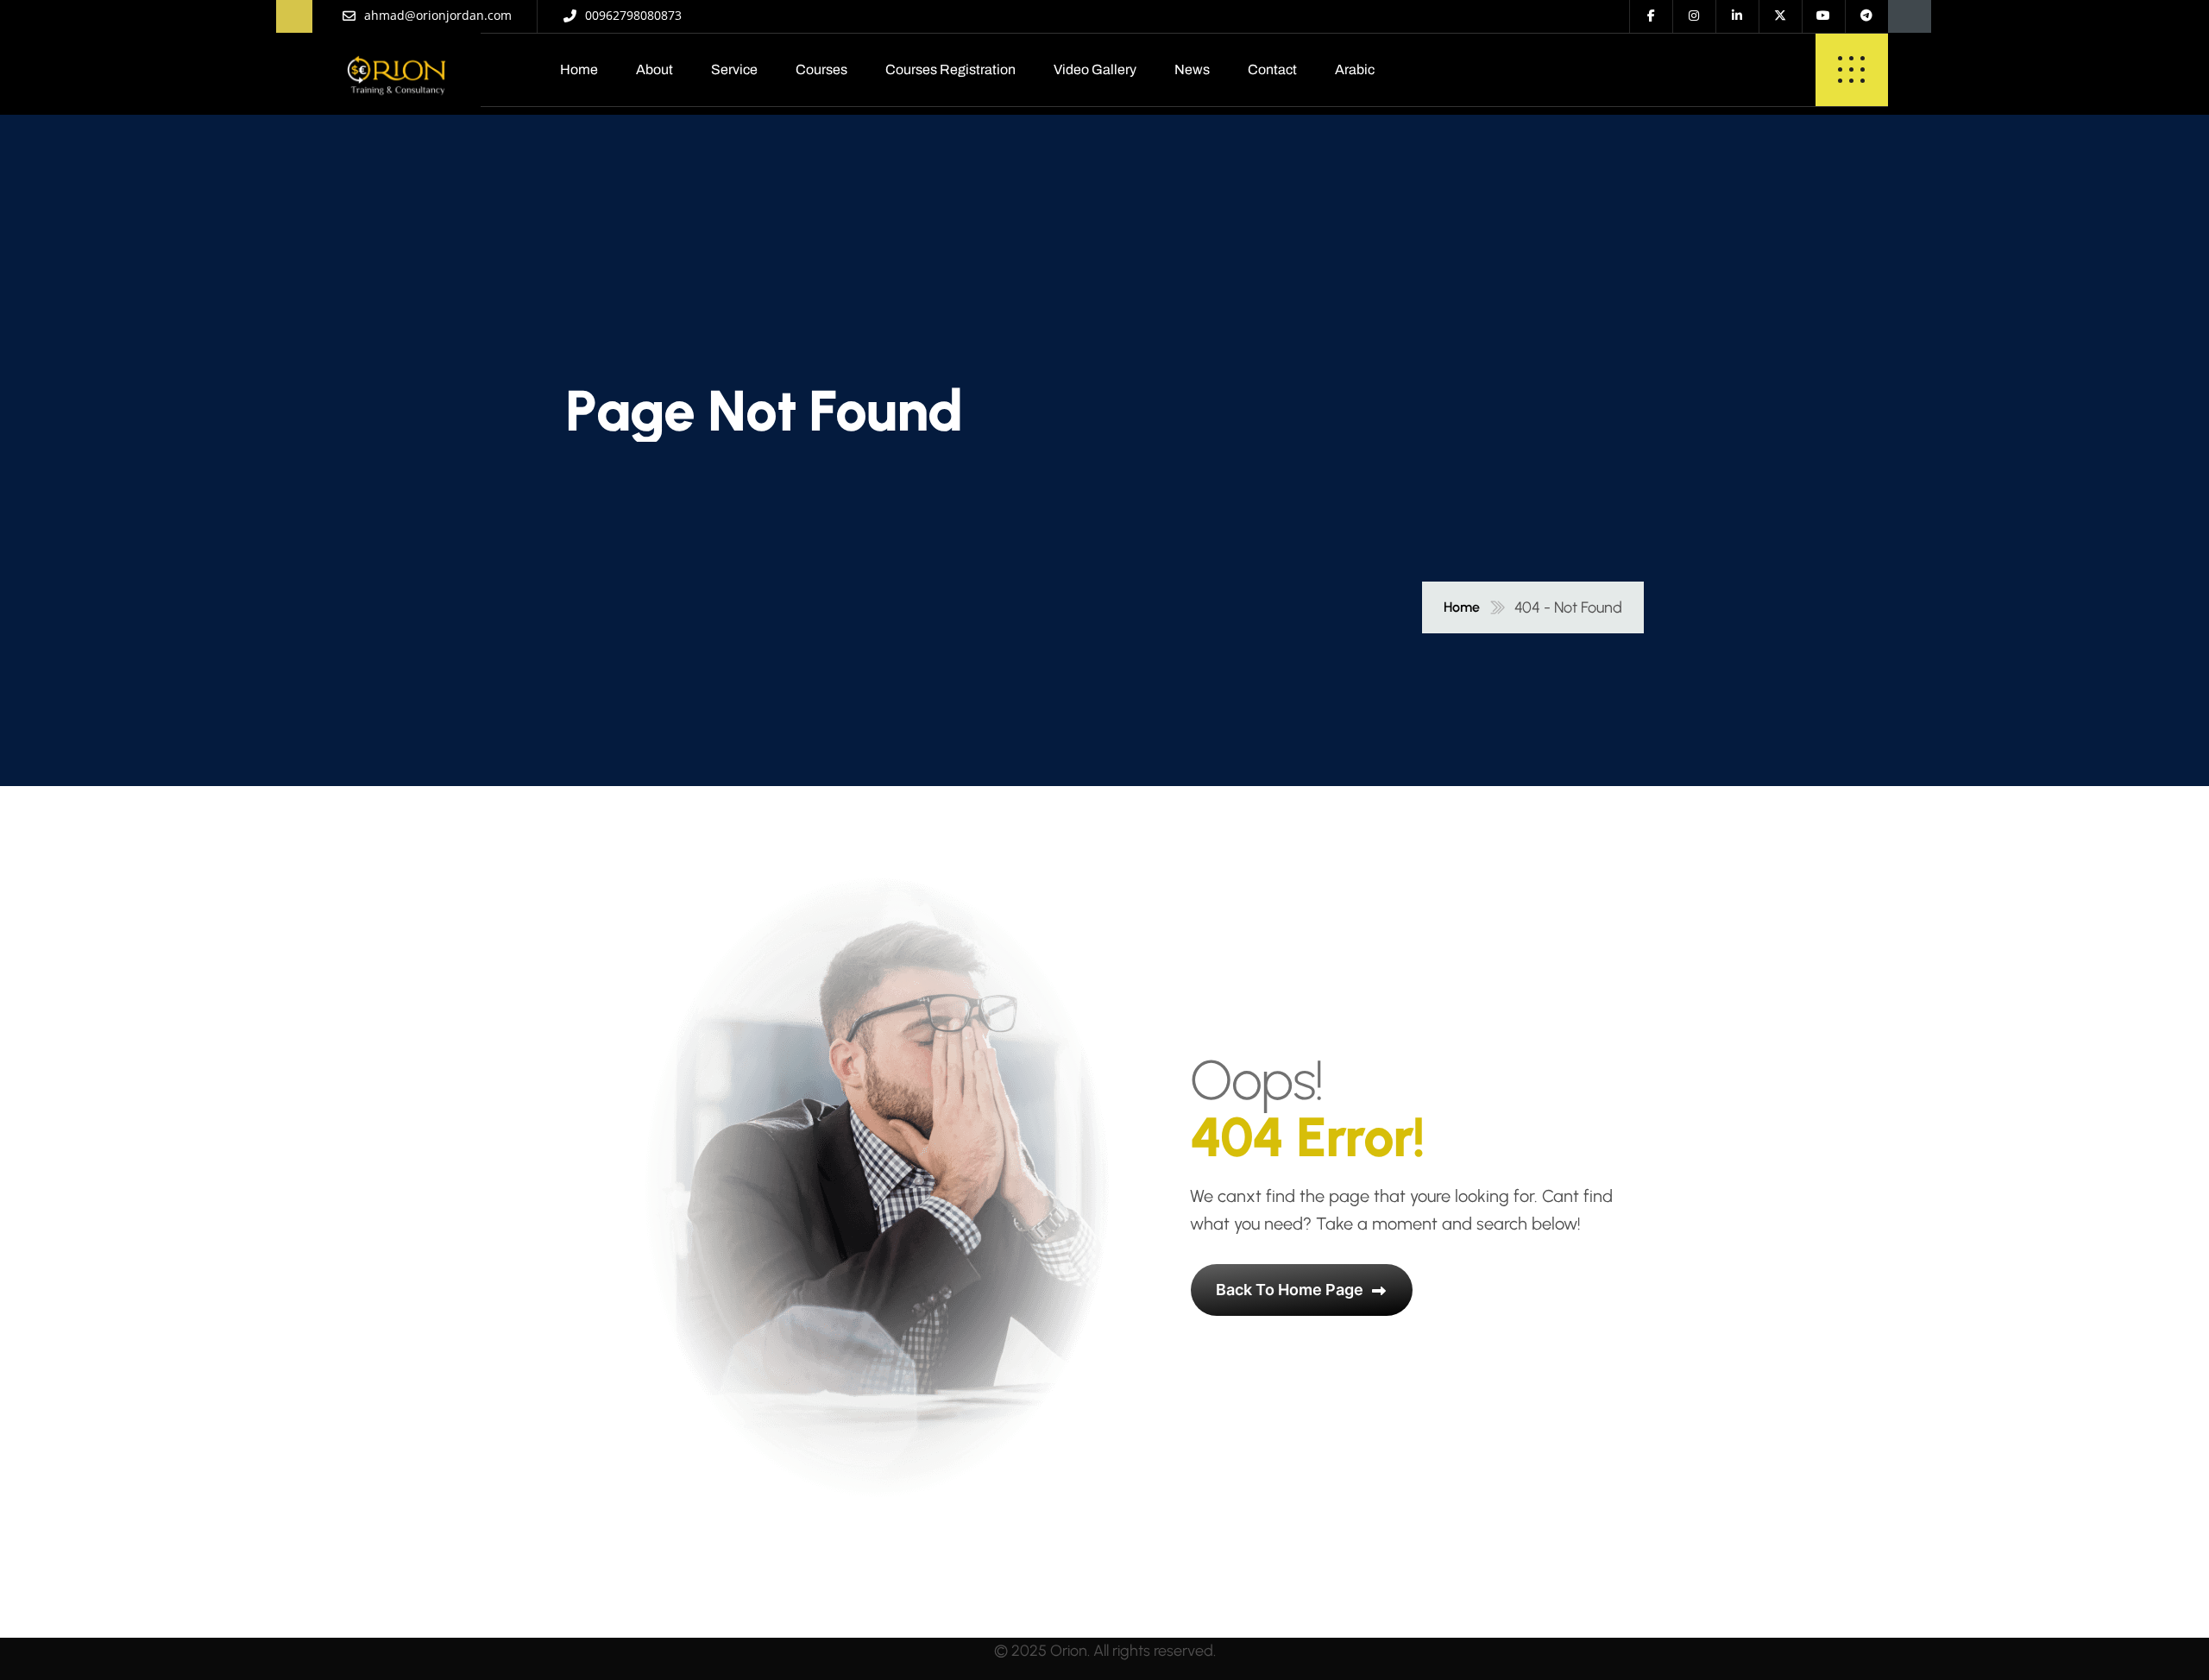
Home (579, 69)
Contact (1272, 69)
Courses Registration (950, 69)
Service (734, 69)
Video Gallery (1095, 69)
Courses (821, 69)
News (1192, 69)
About (655, 69)
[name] (396, 70)
